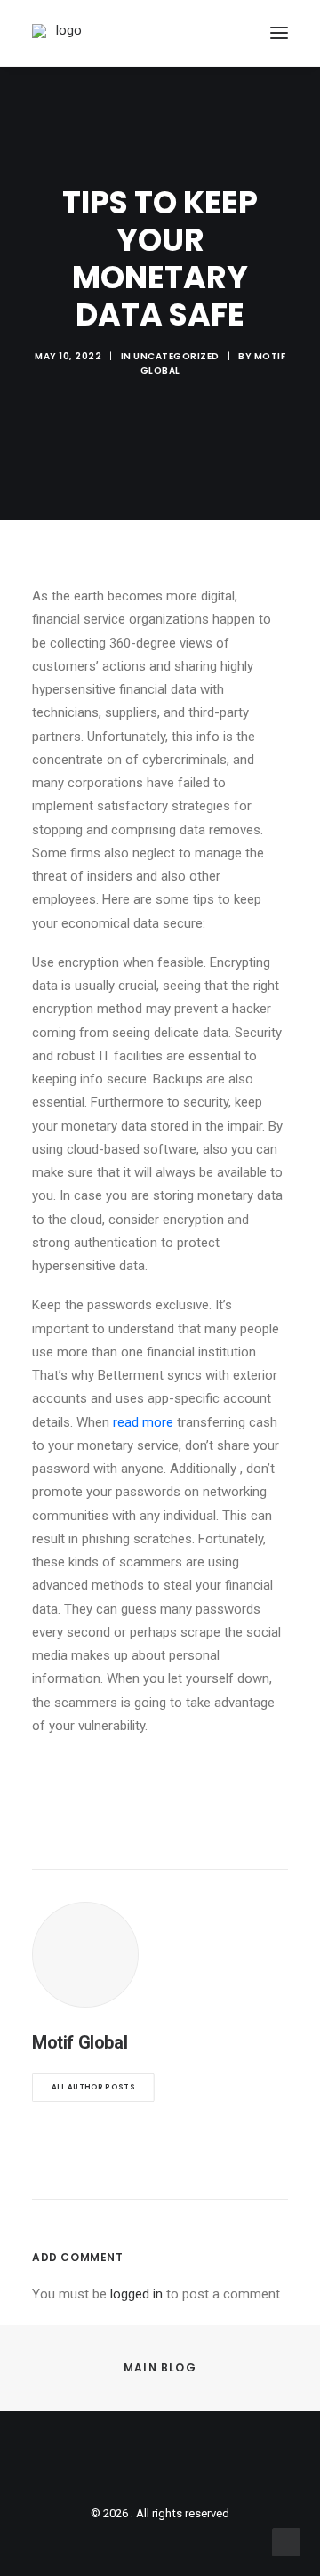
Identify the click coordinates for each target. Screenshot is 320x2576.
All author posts (93, 2088)
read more (143, 1422)
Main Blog (160, 2367)
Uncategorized (176, 356)
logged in (136, 2294)
